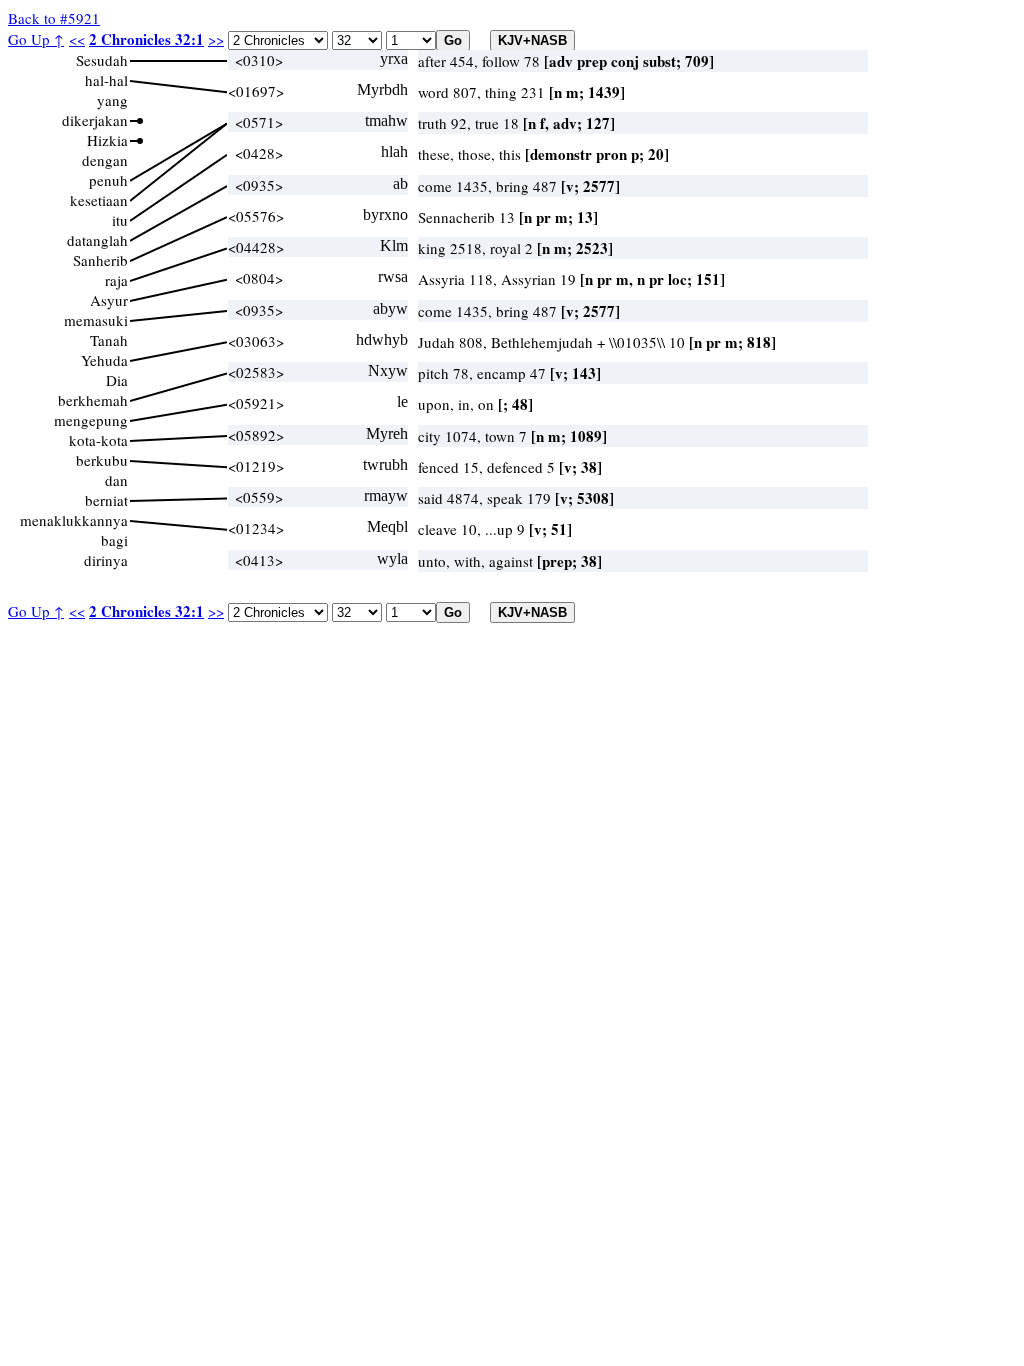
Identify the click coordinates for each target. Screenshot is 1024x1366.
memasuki (96, 320)
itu (120, 220)
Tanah (109, 340)
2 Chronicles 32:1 (146, 39)
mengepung (91, 420)
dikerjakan (95, 120)
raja (116, 280)
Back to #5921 (54, 18)
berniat (106, 500)
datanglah (97, 240)
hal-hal (106, 80)
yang (112, 100)
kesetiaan (99, 200)
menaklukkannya (74, 520)
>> (216, 39)
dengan (105, 160)
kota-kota (98, 440)
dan (116, 480)
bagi (114, 540)
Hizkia (107, 140)
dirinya (106, 560)
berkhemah (93, 400)
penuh (108, 180)
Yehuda (104, 360)
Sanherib (100, 260)
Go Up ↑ (36, 39)
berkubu (102, 460)
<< (77, 39)
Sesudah (102, 60)
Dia (117, 380)
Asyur (109, 300)
